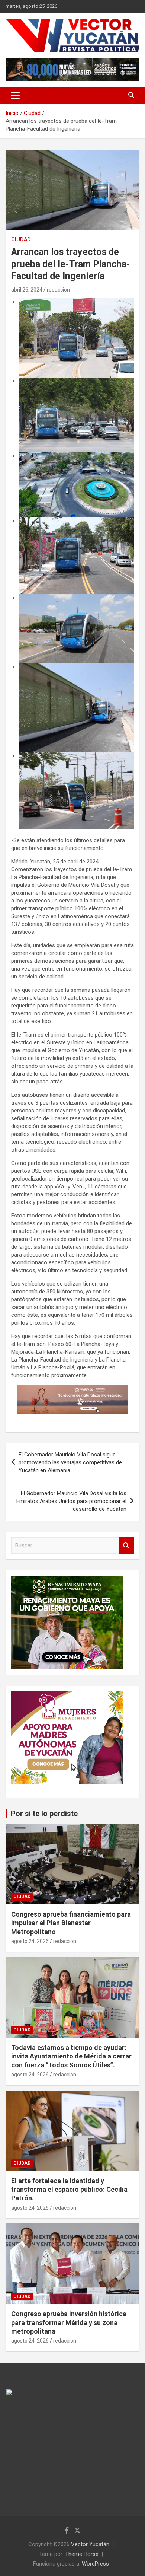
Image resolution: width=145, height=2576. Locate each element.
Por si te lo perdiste (44, 1814)
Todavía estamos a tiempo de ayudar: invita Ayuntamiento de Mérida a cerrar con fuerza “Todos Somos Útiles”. (71, 2056)
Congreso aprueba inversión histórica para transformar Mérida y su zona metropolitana (69, 2322)
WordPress (95, 2564)
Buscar (126, 1546)
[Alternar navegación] (15, 95)
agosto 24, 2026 (30, 1941)
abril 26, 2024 (27, 290)
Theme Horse (82, 2554)
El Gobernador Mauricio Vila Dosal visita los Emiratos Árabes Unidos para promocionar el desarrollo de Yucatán (71, 1501)
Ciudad (21, 239)
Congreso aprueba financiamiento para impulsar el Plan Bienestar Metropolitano (71, 1923)
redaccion (58, 290)
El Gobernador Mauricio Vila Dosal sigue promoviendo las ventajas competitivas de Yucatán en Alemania (70, 1462)
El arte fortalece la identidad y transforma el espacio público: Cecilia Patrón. (69, 2190)
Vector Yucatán (90, 2544)
